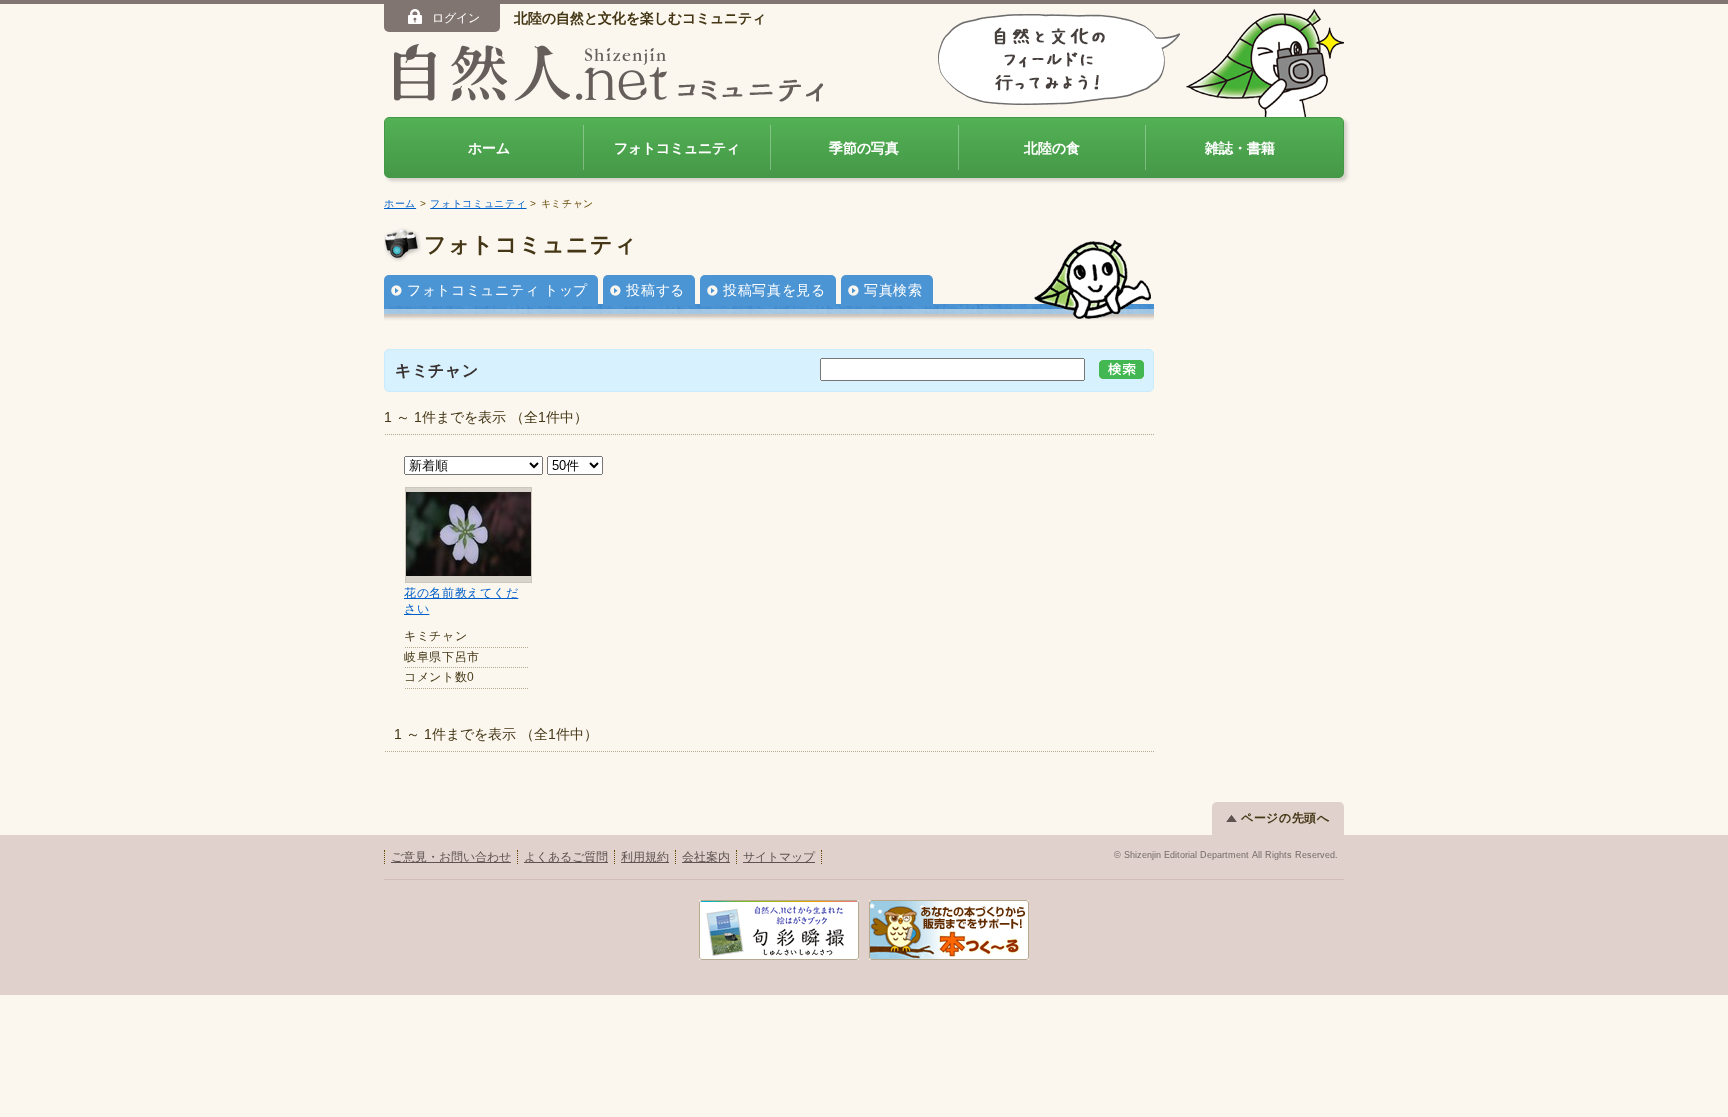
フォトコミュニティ (677, 148)
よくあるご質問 (566, 857)
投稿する (655, 290)
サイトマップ (779, 857)
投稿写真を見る (774, 290)
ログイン (456, 18)
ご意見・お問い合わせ (451, 857)
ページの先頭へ (1285, 818)
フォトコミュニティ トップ (497, 290)
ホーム (489, 148)
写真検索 (893, 290)
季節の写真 (864, 148)
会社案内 (706, 857)
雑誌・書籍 (1240, 148)
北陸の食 (1052, 148)
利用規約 (645, 857)
